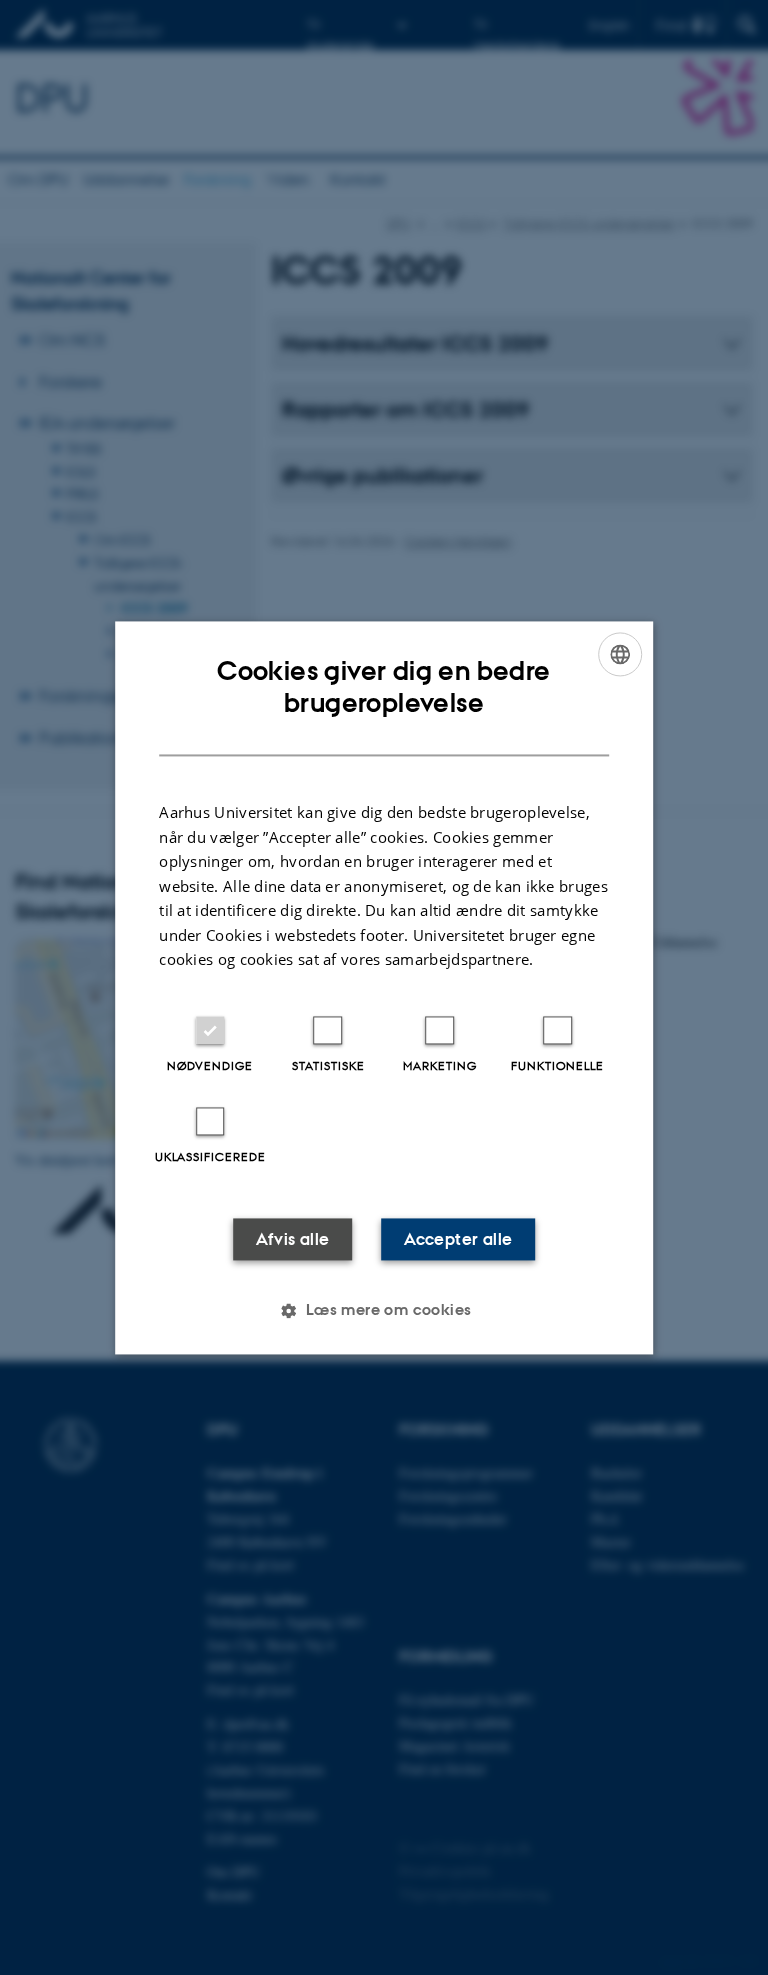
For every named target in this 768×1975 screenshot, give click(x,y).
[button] (383, 1310)
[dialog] (384, 987)
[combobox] (620, 654)
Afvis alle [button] (293, 1239)
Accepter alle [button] (458, 1239)
